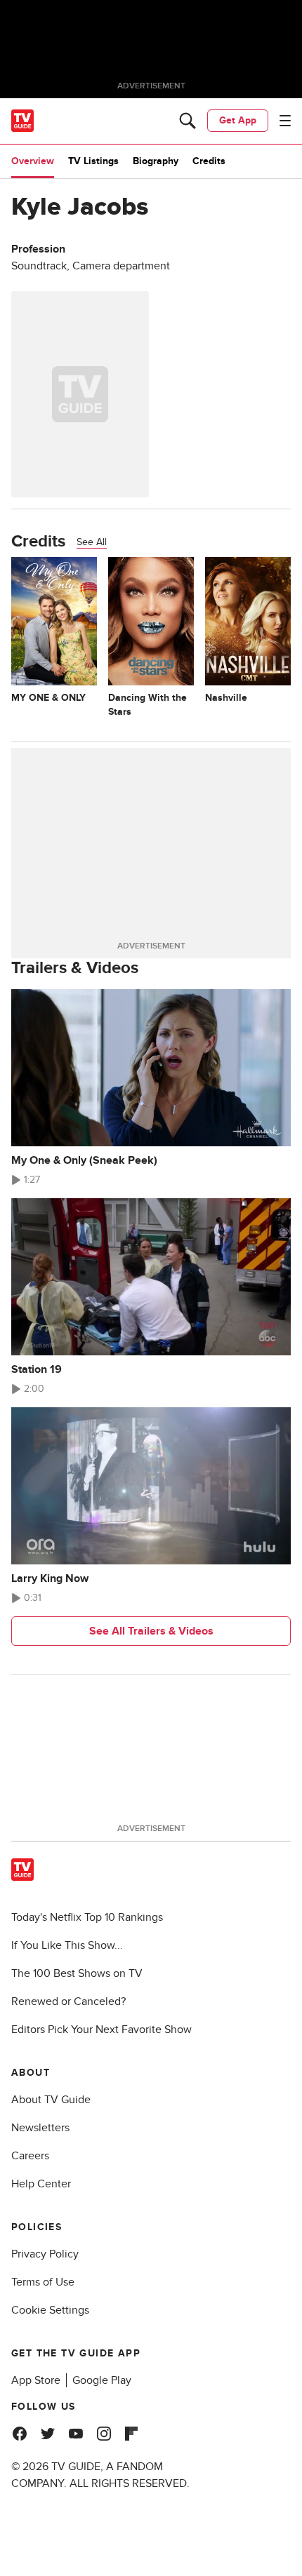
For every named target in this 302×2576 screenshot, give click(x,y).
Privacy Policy (45, 2254)
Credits (209, 161)
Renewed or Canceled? (68, 2001)
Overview (33, 161)
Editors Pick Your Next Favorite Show (101, 2030)
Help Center (41, 2184)
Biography (156, 161)
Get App (238, 120)
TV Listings (93, 161)
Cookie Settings (50, 2310)
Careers (30, 2156)
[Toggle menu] (285, 121)
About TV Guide (51, 2100)
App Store (36, 2380)
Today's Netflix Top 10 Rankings (87, 1917)
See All (92, 542)
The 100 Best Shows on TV (77, 1973)
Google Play (102, 2380)
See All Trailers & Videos (151, 1631)
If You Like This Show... (67, 1945)
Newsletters (40, 2128)
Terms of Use (43, 2282)
